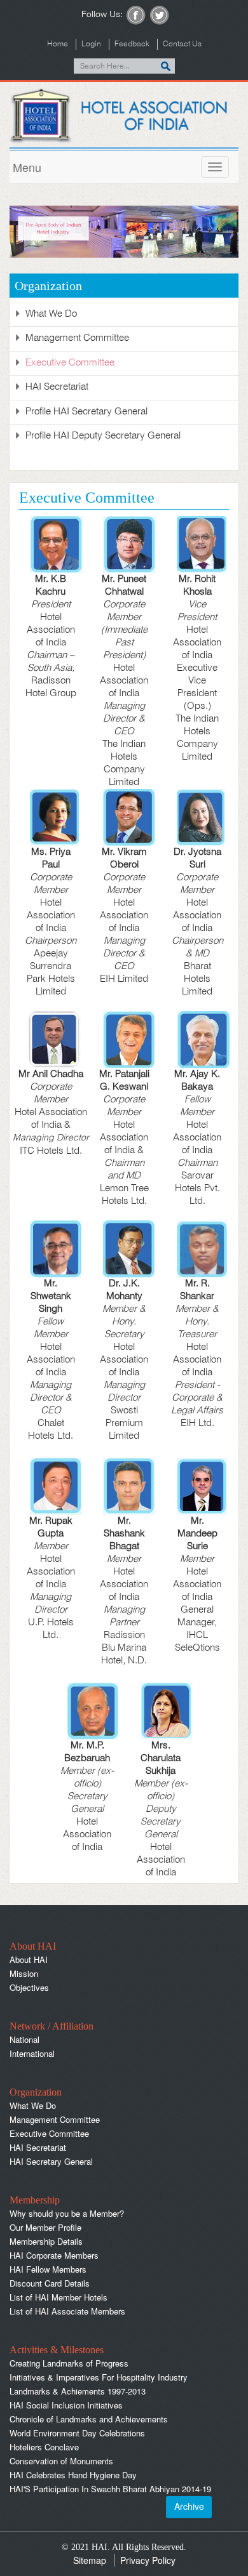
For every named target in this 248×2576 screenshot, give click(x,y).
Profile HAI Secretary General (86, 412)
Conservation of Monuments (61, 2461)
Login (91, 44)
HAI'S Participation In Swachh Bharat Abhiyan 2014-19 (110, 2489)
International (32, 2053)
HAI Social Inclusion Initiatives (66, 2405)
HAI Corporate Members (54, 2255)
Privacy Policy (148, 2560)
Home (58, 44)
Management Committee (77, 338)
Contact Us (182, 44)
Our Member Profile (45, 2227)
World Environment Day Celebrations (77, 2433)
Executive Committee (70, 363)
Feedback (132, 44)
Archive (189, 2506)
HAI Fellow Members (48, 2269)
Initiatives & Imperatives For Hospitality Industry (99, 2377)
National (24, 2039)
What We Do (51, 314)
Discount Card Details (50, 2283)
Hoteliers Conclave (44, 2447)
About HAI (29, 1959)
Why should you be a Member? (67, 2213)
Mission (24, 1973)
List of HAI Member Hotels (59, 2297)
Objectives (29, 1987)
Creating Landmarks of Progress (69, 2363)
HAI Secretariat (57, 387)
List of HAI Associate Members (67, 2311)
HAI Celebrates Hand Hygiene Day (73, 2475)
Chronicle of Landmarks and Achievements (89, 2419)
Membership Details (46, 2241)
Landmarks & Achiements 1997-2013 (78, 2391)
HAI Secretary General (51, 2161)
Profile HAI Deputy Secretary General (103, 436)
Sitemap (90, 2560)
